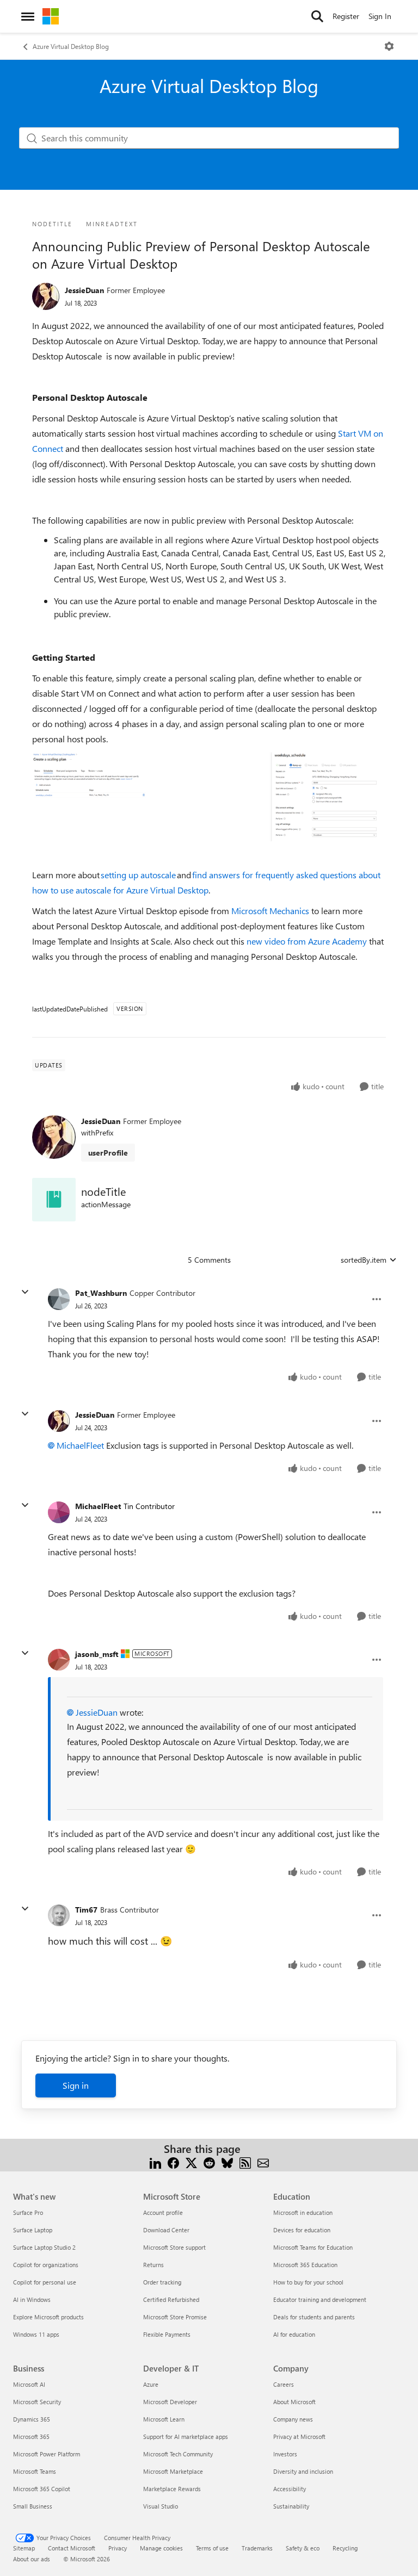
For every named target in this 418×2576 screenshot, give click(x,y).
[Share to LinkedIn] (155, 2162)
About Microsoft (294, 2402)
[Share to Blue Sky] (227, 2162)
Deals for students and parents (314, 2317)
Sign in (76, 2085)
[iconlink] (54, 1200)
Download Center (166, 2230)
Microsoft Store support (174, 2247)
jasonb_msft (97, 1654)
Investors (285, 2454)
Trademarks (257, 2548)
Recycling (345, 2548)
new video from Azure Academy (307, 941)
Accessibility (290, 2489)
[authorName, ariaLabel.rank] (46, 296)
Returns (153, 2265)
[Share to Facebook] (173, 2162)
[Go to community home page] (51, 16)
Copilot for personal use (45, 2282)
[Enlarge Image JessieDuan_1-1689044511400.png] (209, 797)
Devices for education (302, 2230)
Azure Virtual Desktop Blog (71, 46)
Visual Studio (161, 2506)
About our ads (32, 2559)
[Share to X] (191, 2162)
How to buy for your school (308, 2282)
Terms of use (212, 2548)
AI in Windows (32, 2299)
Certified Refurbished (171, 2299)
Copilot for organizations (46, 2265)
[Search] (317, 16)
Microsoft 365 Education (305, 2265)
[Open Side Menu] (28, 16)
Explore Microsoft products (48, 2317)
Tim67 (86, 1910)
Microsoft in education (303, 2212)
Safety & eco (303, 2548)
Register (346, 16)
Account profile (163, 2212)
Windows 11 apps (36, 2334)
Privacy (118, 2548)
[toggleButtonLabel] (389, 46)
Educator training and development (320, 2299)
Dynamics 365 (32, 2419)
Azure (151, 2384)
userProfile (108, 1153)
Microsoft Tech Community (178, 2454)
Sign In (380, 16)
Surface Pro (28, 2212)
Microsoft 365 (31, 2437)
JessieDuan (84, 290)
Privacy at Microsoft (299, 2437)
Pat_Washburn (101, 1293)
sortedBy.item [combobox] (364, 1260)
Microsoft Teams (35, 2471)
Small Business (33, 2506)
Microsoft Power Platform (47, 2454)
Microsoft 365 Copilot (42, 2489)
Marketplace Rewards (172, 2489)
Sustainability (291, 2506)
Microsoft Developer (170, 2402)
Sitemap (24, 2548)
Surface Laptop (33, 2230)
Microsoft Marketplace (173, 2471)
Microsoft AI (29, 2384)
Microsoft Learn (164, 2419)
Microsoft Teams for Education (313, 2247)
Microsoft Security (37, 2402)
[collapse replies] (25, 1292)
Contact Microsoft (72, 2548)
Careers (284, 2384)
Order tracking (162, 2282)
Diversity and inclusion (303, 2471)
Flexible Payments (167, 2334)
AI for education (294, 2334)
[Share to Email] (263, 2162)
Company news (293, 2419)
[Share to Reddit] (209, 2162)
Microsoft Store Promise (175, 2317)
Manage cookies (161, 2548)
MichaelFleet (80, 1445)
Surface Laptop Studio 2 (44, 2247)
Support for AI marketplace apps (186, 2437)
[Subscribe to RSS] (245, 2162)
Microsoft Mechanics (270, 911)
